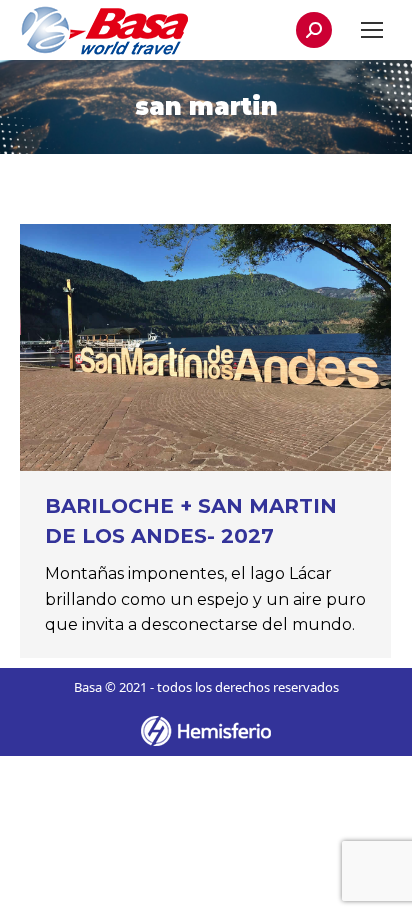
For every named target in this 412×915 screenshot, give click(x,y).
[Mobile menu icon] (372, 30)
